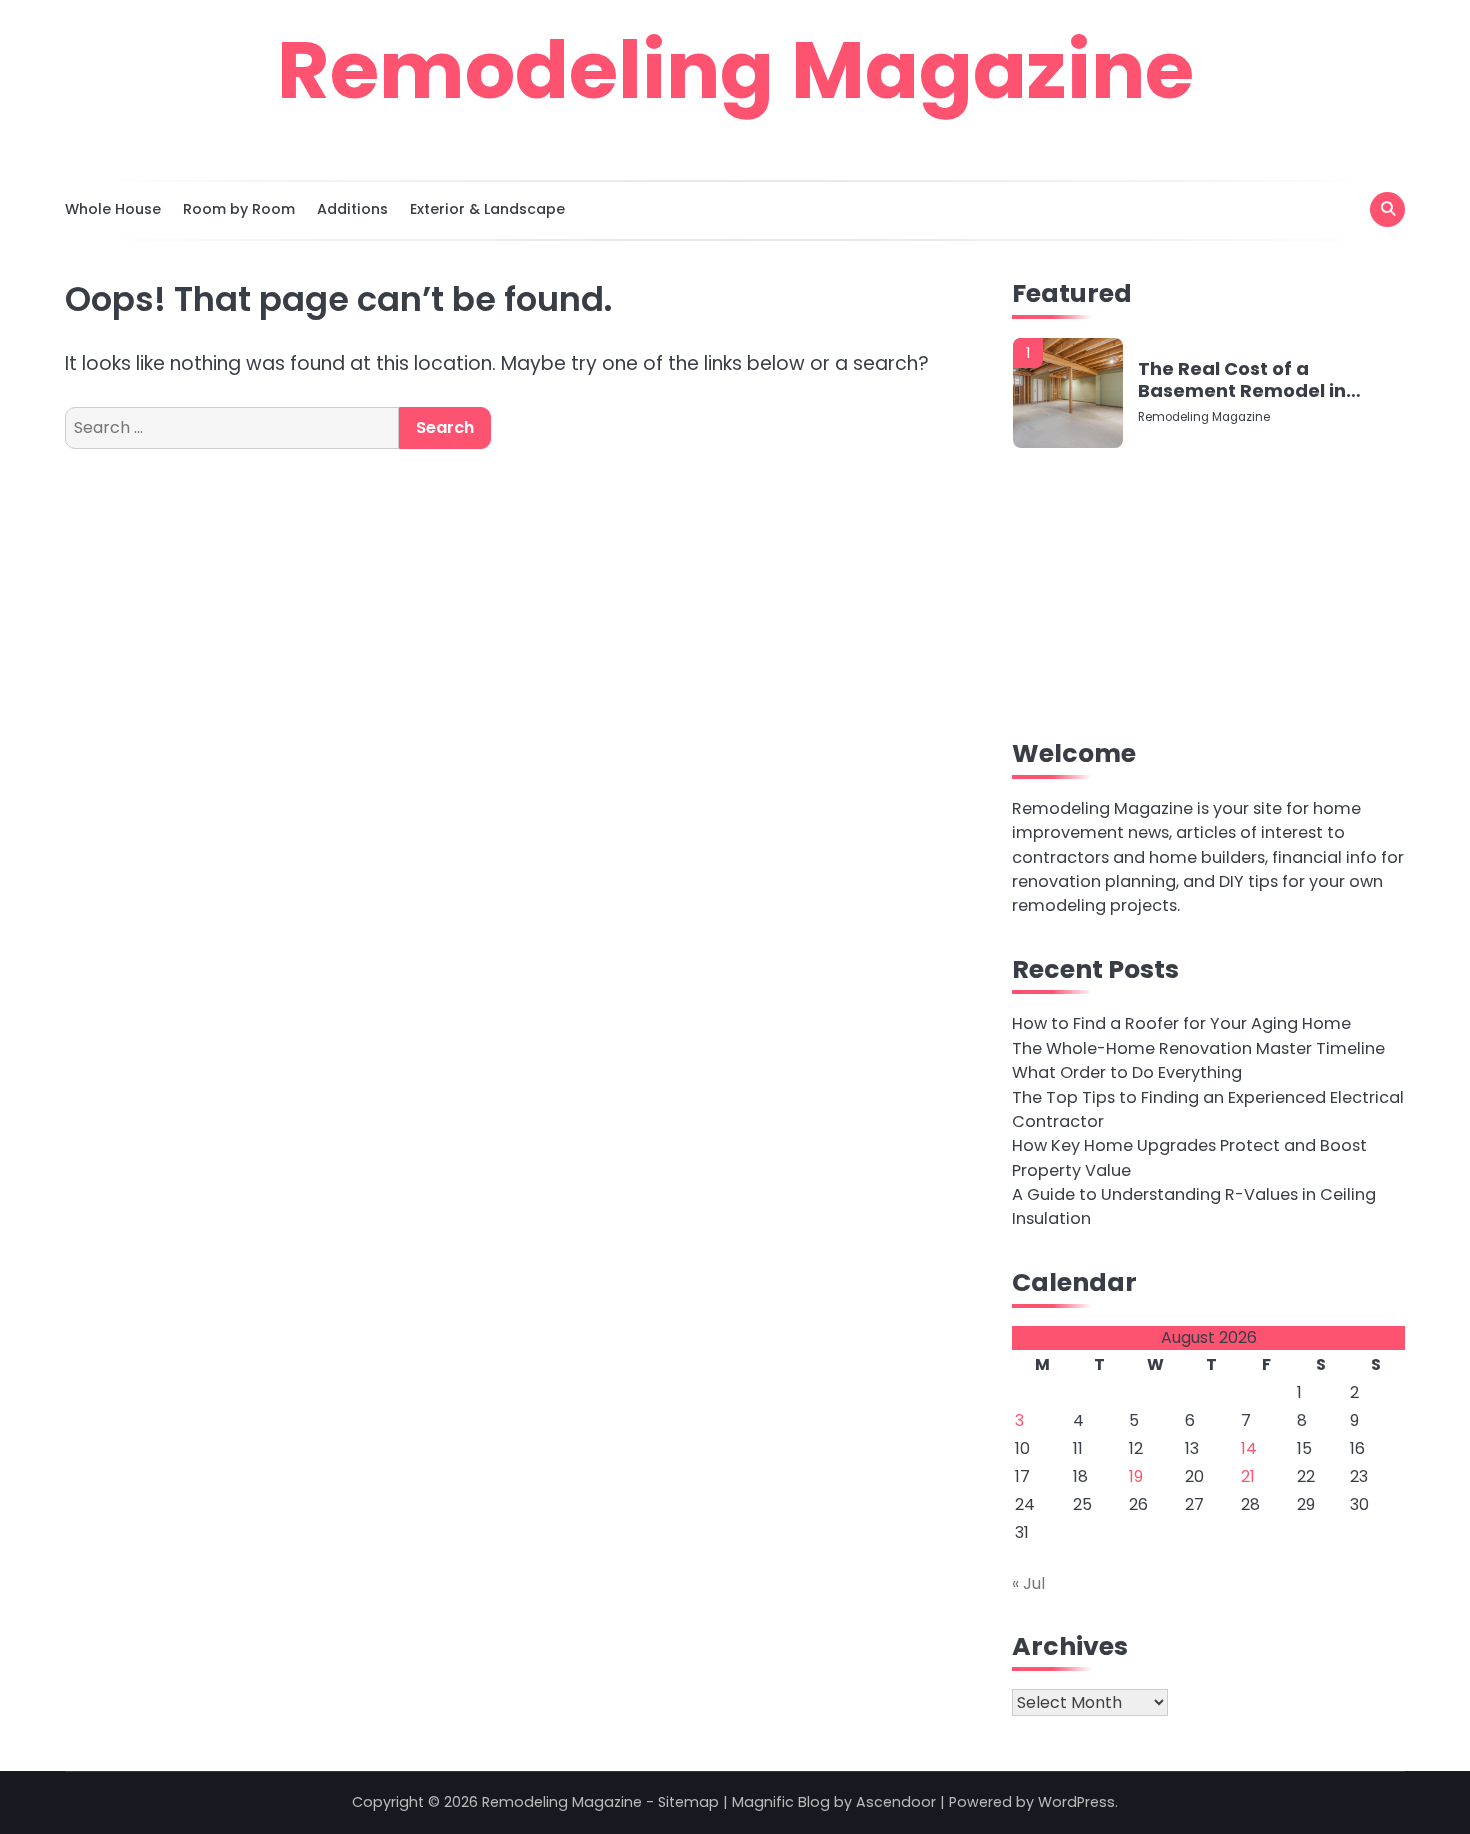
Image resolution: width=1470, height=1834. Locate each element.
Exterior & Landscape (487, 209)
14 (1249, 1448)
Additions (352, 209)
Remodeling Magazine (735, 70)
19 (1136, 1476)
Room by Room (239, 209)
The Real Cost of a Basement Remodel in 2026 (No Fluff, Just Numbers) (1242, 379)
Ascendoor (896, 1802)
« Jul (1028, 1583)
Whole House (113, 209)
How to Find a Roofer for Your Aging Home (1181, 1023)
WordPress (1076, 1802)
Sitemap (688, 1802)
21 (1248, 1476)
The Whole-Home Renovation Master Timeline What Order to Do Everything (1198, 1060)
